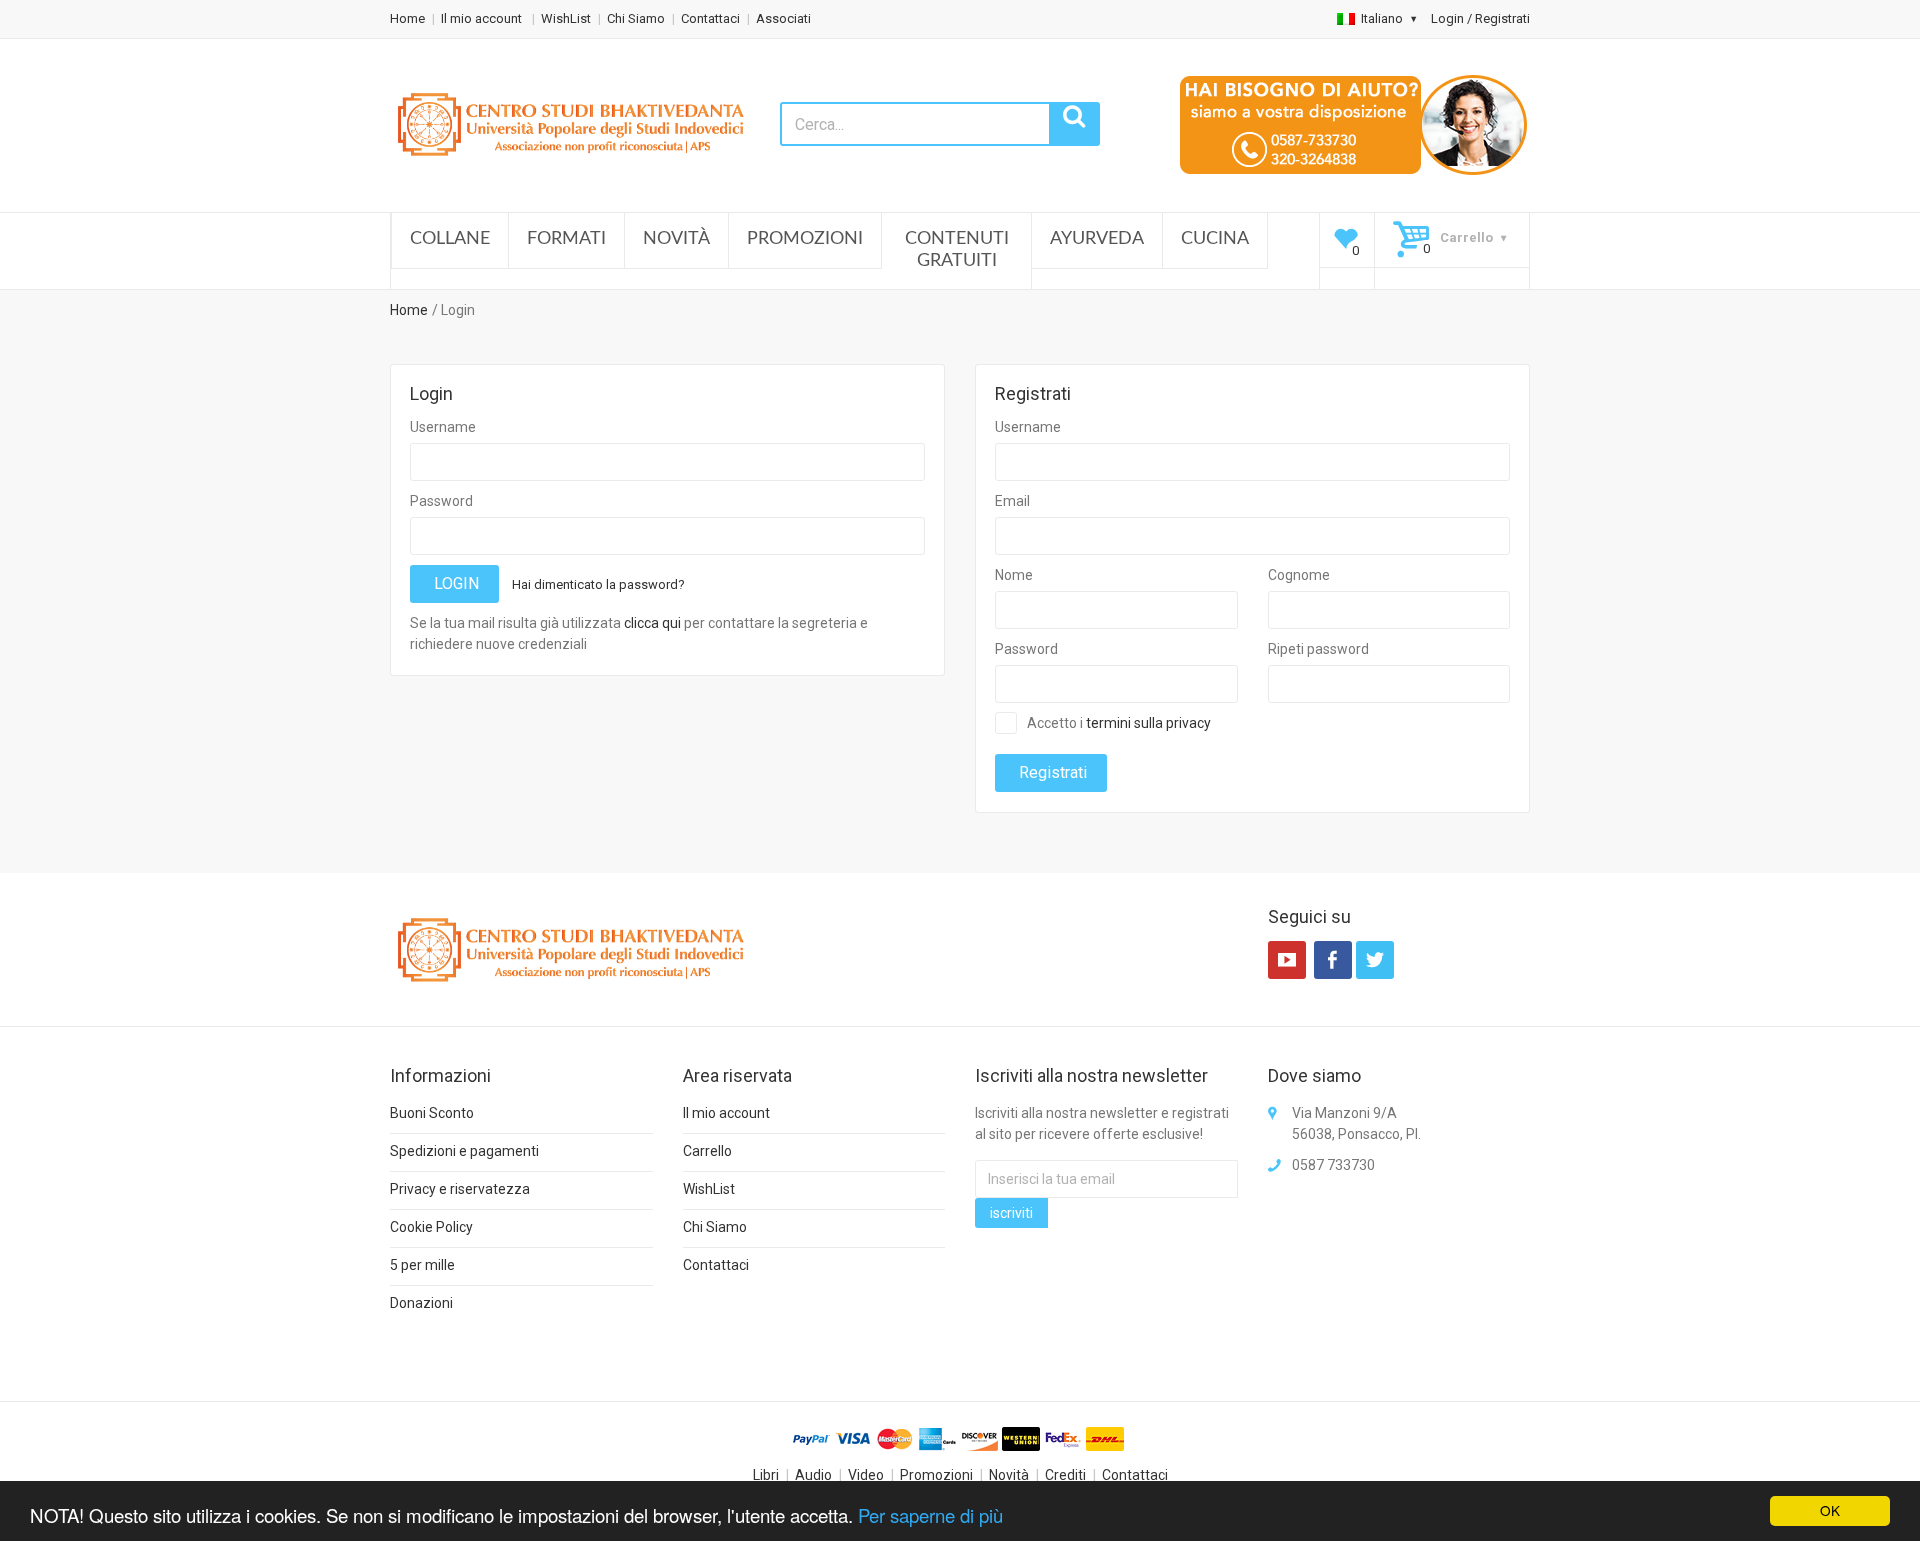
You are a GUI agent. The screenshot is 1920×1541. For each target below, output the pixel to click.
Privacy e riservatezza (460, 1189)
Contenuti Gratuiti (957, 250)
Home (407, 18)
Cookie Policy (431, 1227)
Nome (1014, 575)
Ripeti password (1318, 649)
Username (443, 427)
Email (1012, 501)
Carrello (707, 1151)
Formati (566, 239)
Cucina (1215, 239)
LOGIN (454, 583)
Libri (766, 1475)
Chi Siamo (636, 18)
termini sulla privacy (1148, 723)
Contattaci (710, 18)
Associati (783, 18)
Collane (450, 239)
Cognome (1299, 575)
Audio (813, 1475)
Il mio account (483, 18)
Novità (676, 239)
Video (866, 1475)
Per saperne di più (930, 1515)
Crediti (1065, 1475)
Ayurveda (1097, 239)
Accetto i (1119, 723)
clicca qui (652, 623)
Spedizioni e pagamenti (464, 1151)
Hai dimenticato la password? (598, 584)
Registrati (1051, 772)
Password (441, 501)
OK (1830, 1510)
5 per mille (422, 1265)
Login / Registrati (1480, 18)
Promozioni (805, 239)
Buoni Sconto (432, 1113)
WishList (566, 18)
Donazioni (421, 1303)
